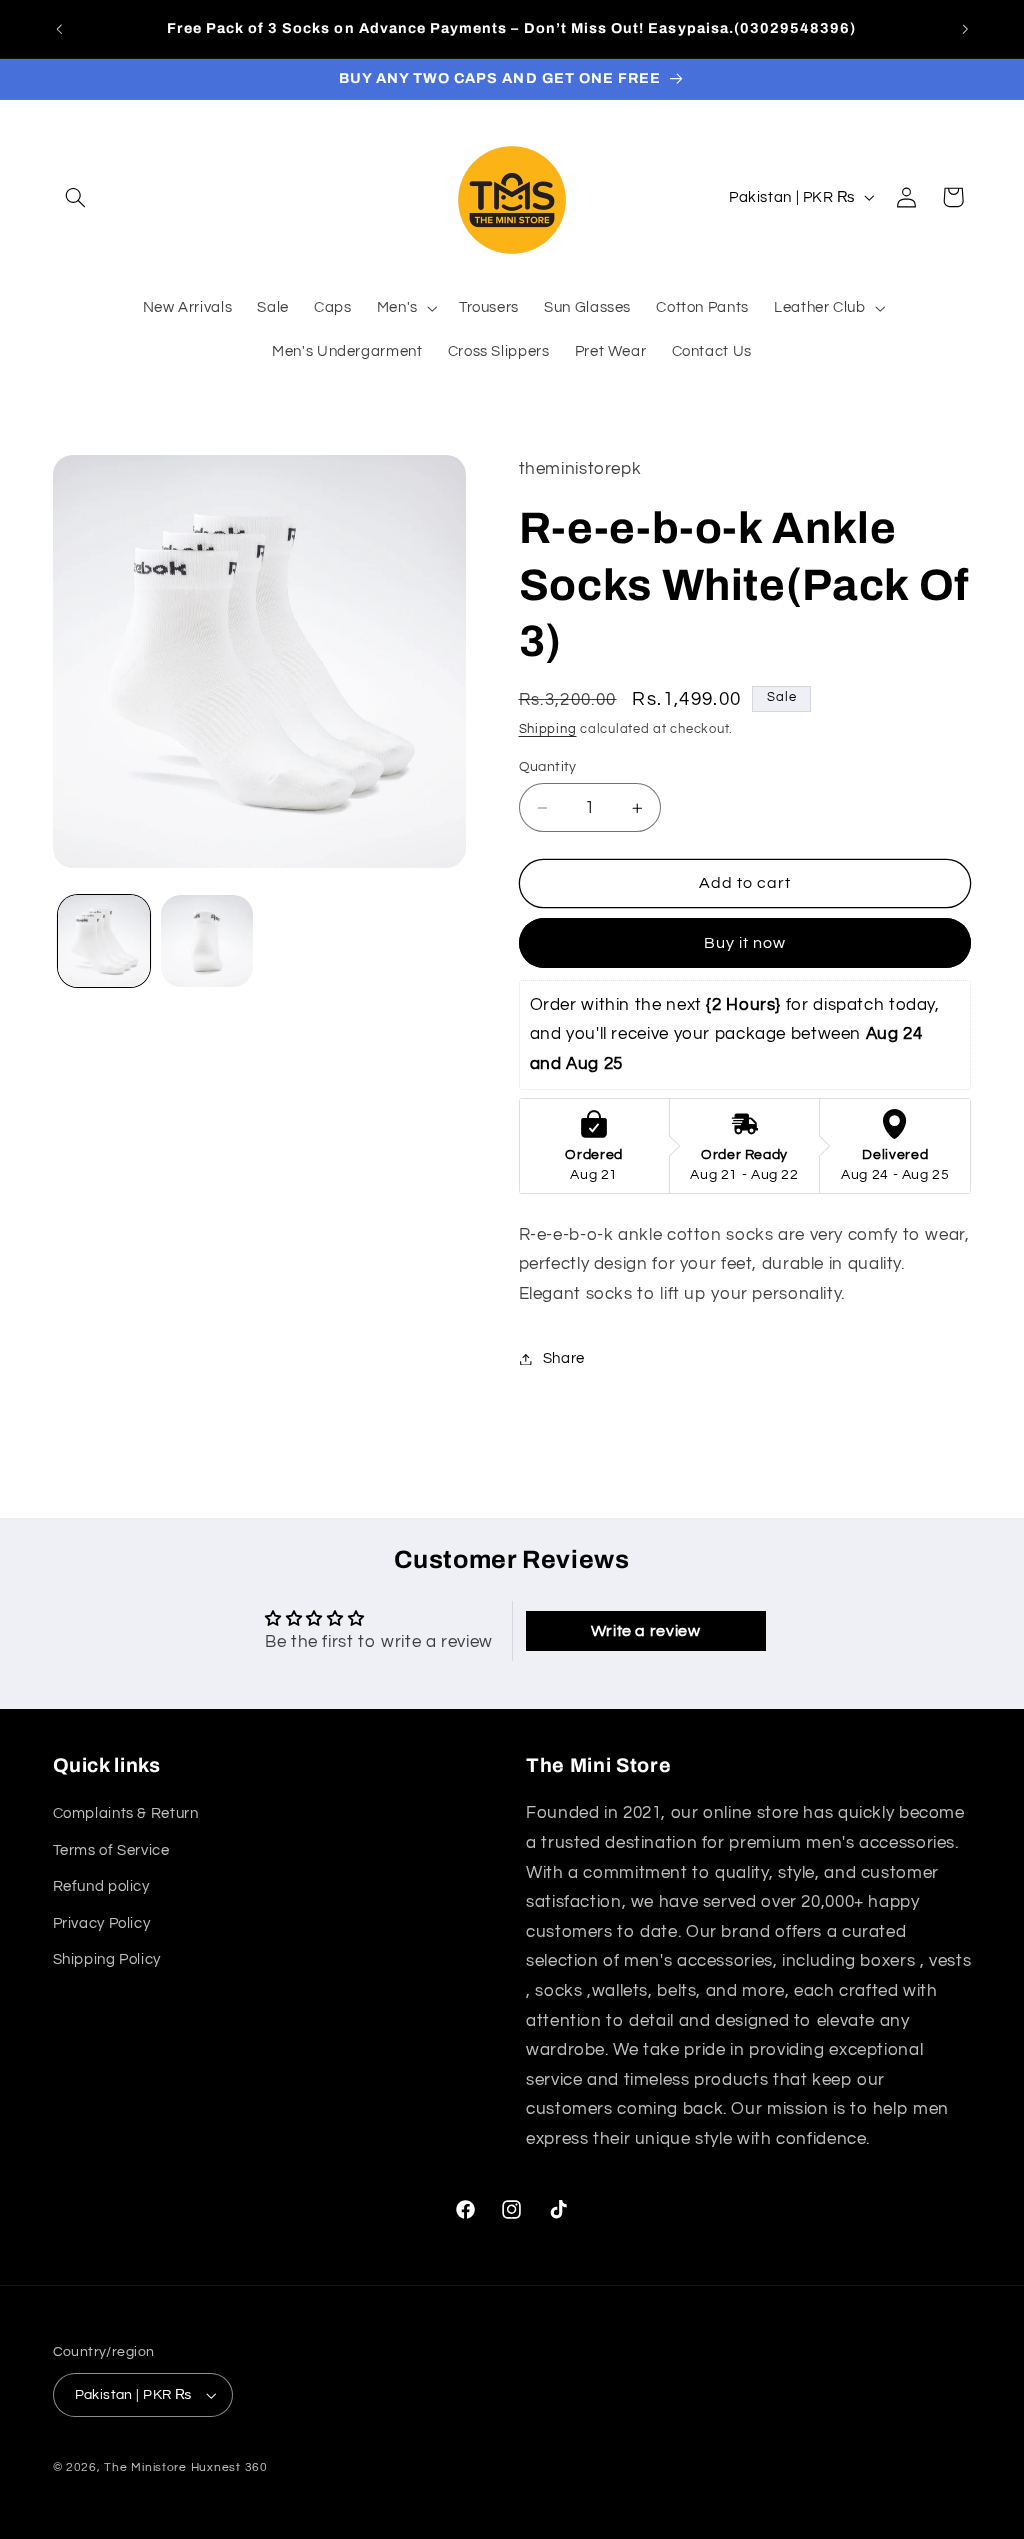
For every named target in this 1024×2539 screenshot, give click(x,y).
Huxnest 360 (229, 2467)
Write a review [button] (646, 1631)
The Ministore (145, 2467)
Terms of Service (111, 1850)
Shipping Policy (107, 1959)
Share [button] (564, 1358)
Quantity (548, 767)
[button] (76, 197)
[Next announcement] (965, 29)
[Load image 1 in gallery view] (104, 941)
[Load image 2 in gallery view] (207, 941)
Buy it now (745, 943)
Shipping (548, 729)
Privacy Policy (102, 1923)
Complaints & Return (126, 1813)
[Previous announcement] (59, 29)
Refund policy (101, 1886)
